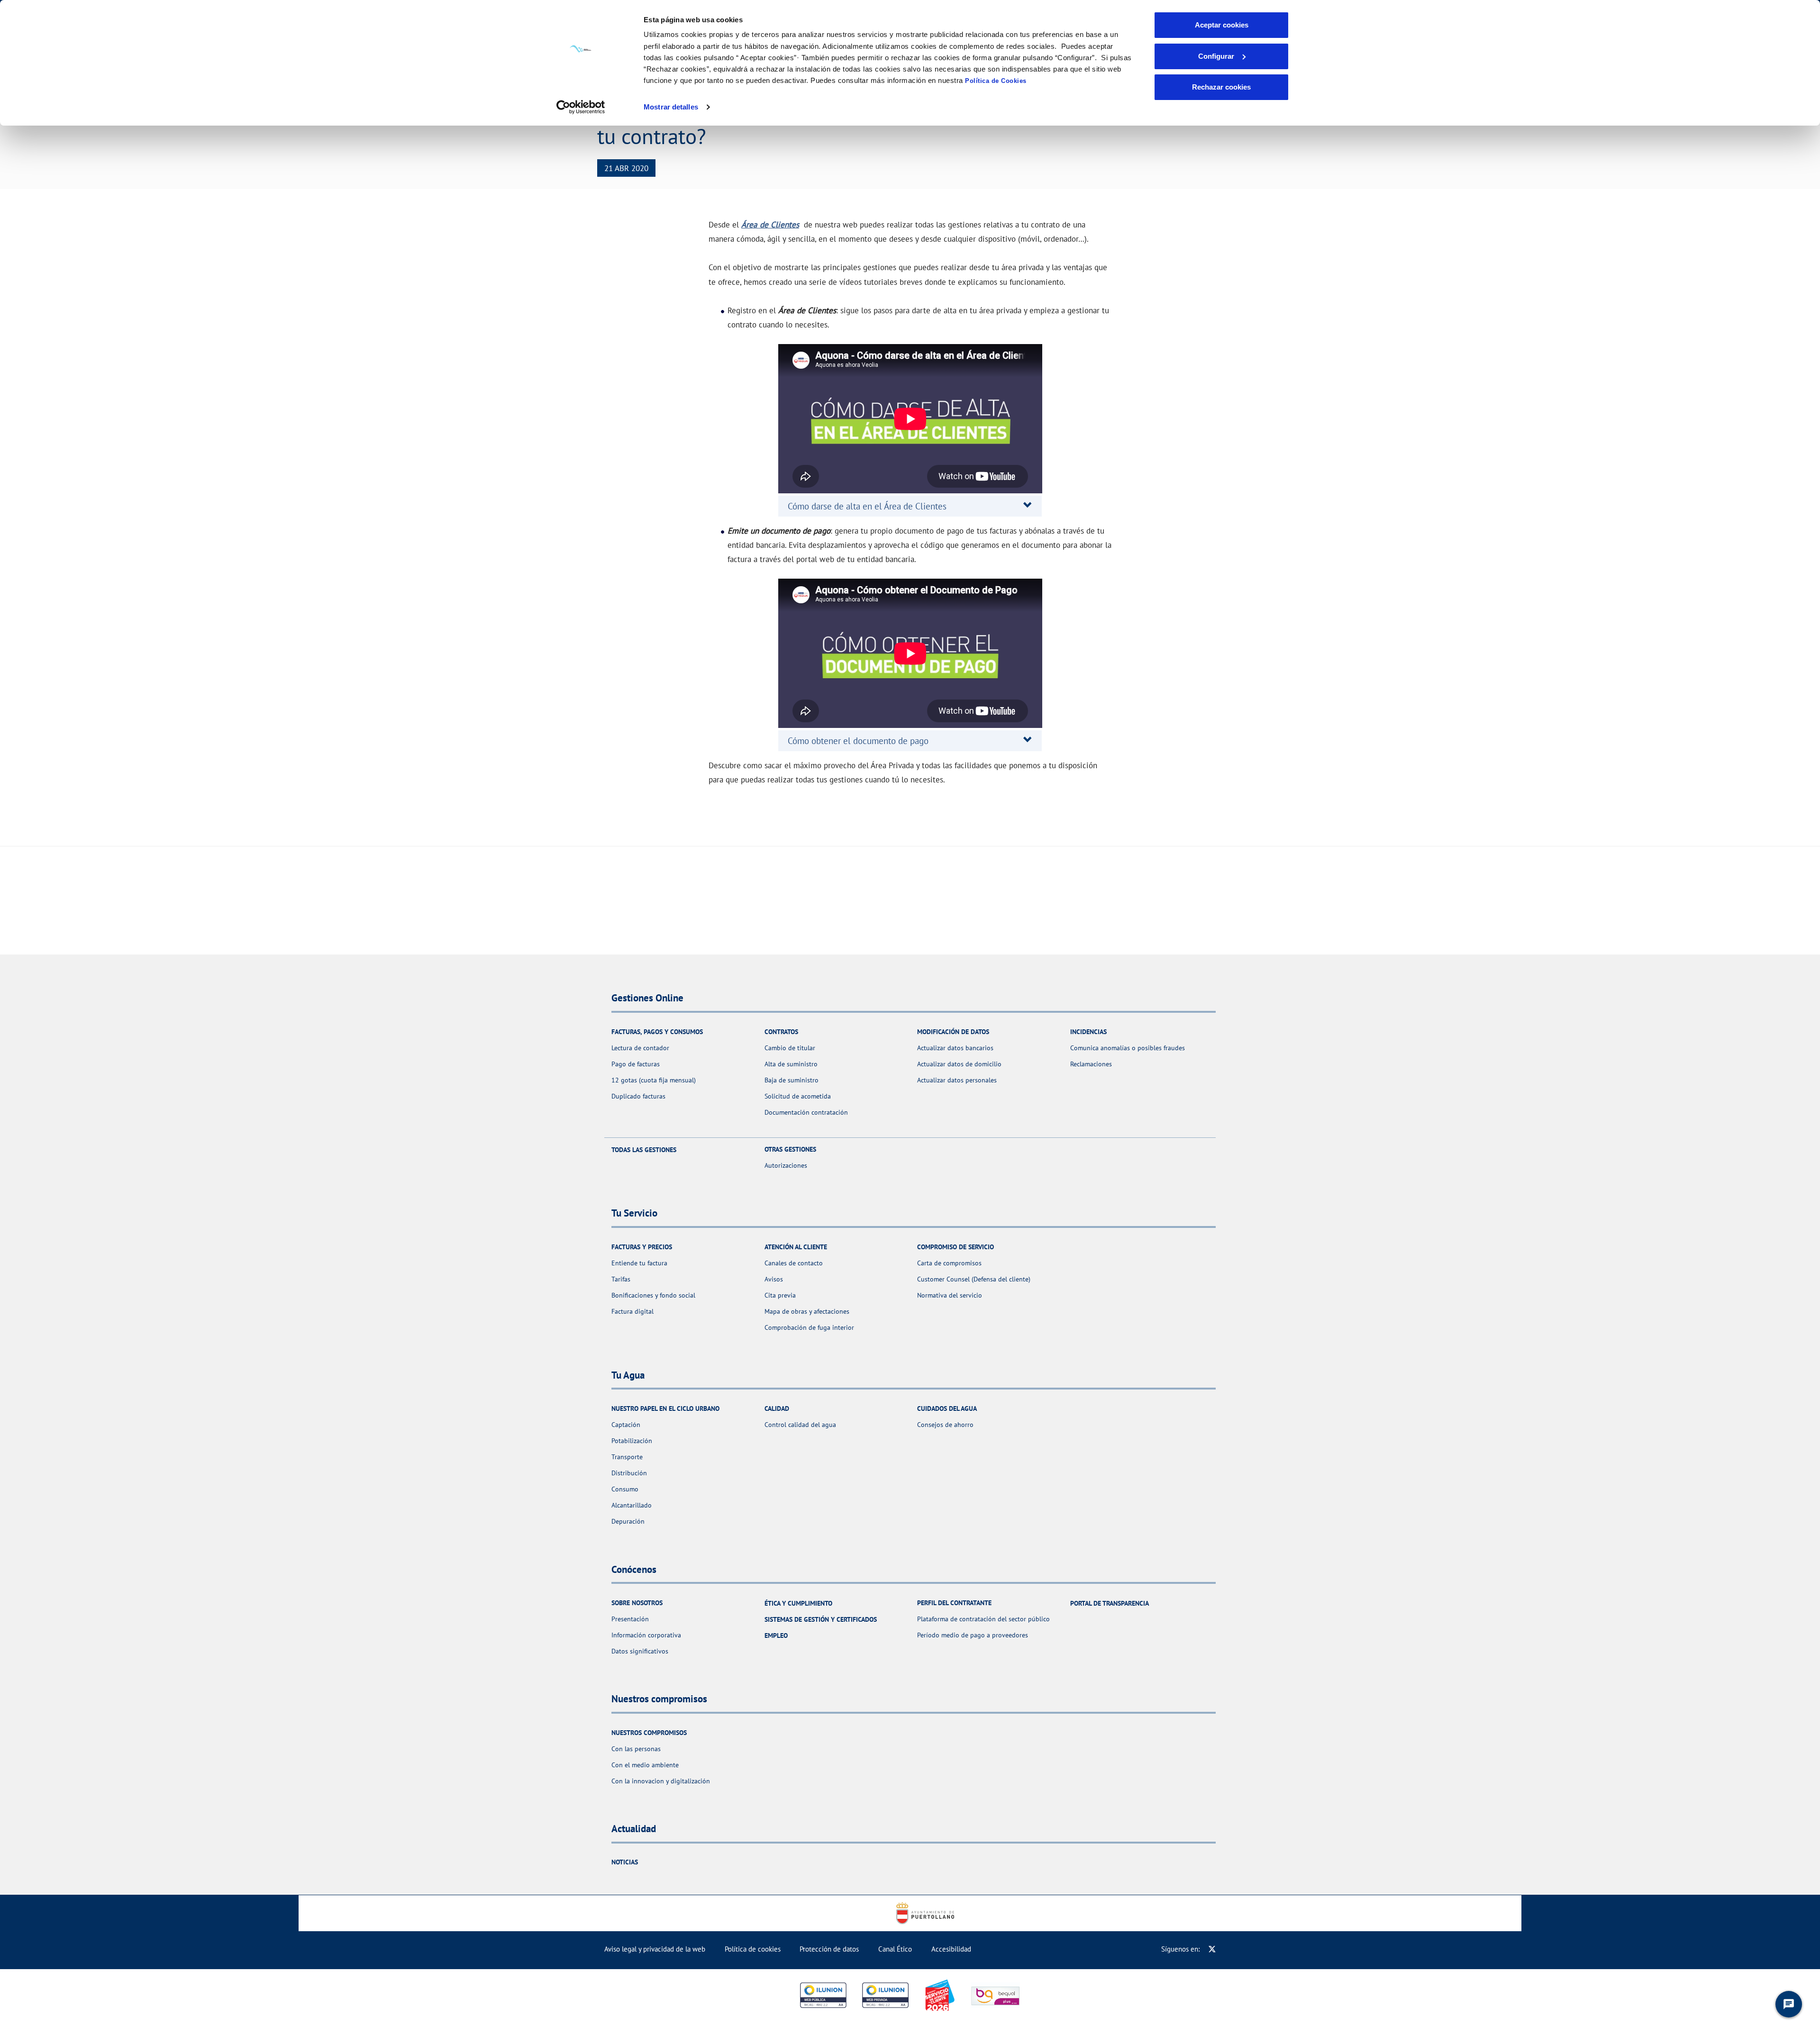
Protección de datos (829, 1949)
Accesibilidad (951, 1949)
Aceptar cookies (1222, 25)
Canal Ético (895, 1949)
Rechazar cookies (1221, 87)
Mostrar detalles (671, 107)
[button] (867, 506)
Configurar (1216, 56)
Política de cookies (753, 1949)
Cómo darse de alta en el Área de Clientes (867, 506)
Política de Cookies (996, 81)
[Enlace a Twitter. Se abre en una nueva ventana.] (1212, 1949)
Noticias (625, 1862)
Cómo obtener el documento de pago (858, 741)
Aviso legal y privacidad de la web (655, 1949)
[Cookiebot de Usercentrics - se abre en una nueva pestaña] (581, 107)
